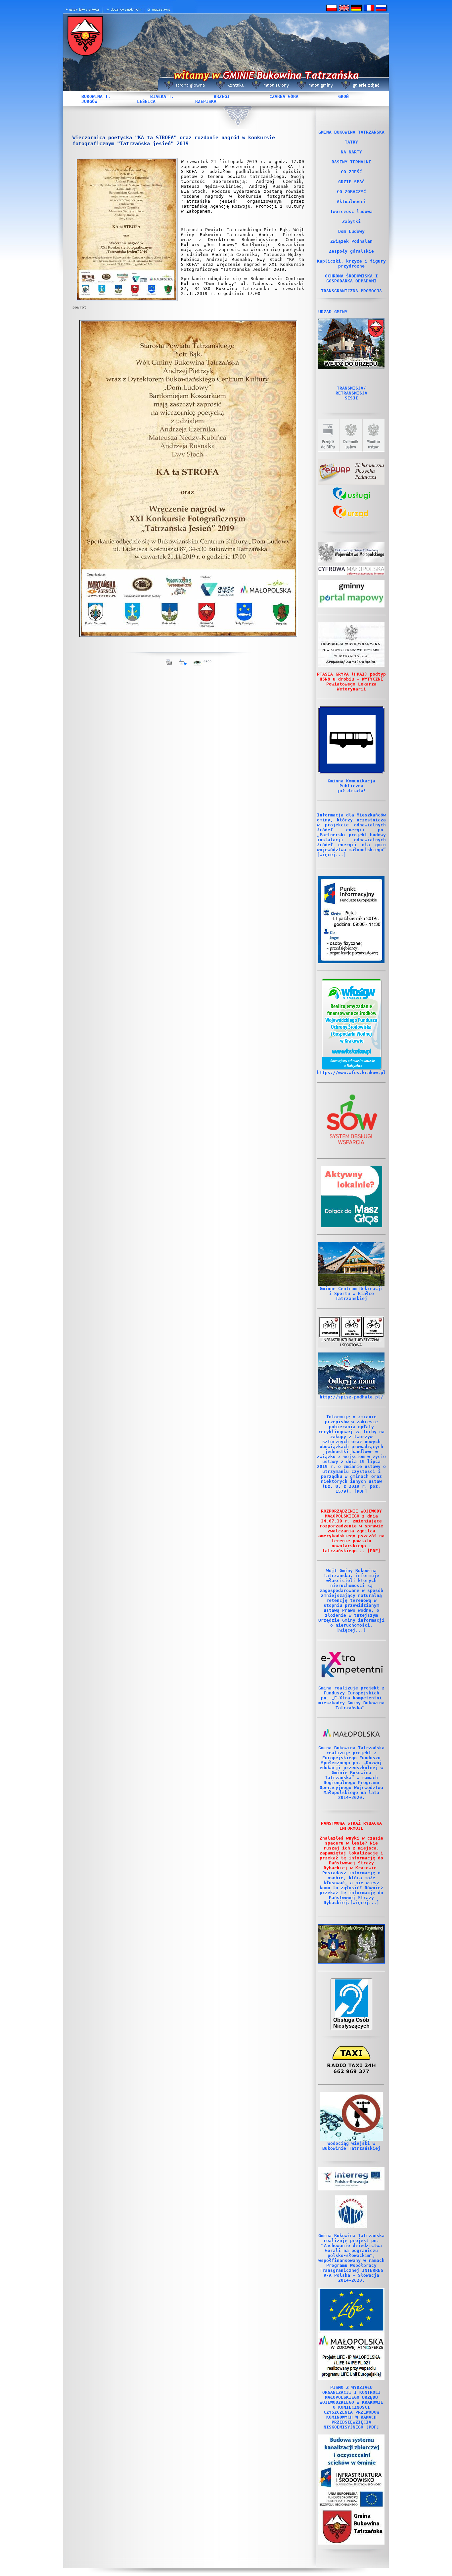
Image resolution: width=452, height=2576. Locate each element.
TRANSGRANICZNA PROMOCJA (351, 291)
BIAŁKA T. (162, 96)
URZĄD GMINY (333, 312)
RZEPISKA (206, 101)
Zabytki (351, 221)
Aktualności (351, 202)
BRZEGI (222, 96)
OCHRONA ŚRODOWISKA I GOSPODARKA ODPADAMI (351, 278)
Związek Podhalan (351, 241)
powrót (79, 307)
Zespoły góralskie (351, 251)
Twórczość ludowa (351, 211)
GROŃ (343, 96)
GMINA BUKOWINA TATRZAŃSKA (351, 132)
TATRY (351, 142)
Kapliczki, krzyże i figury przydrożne (351, 264)
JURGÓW (89, 101)
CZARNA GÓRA (284, 96)
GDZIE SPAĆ (351, 182)
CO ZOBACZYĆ (351, 192)
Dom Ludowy (351, 231)
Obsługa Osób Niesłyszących (351, 2023)
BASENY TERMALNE (351, 162)
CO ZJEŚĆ (351, 172)
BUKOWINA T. (96, 96)
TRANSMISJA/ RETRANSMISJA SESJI (351, 393)
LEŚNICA (146, 101)
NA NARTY (351, 152)
